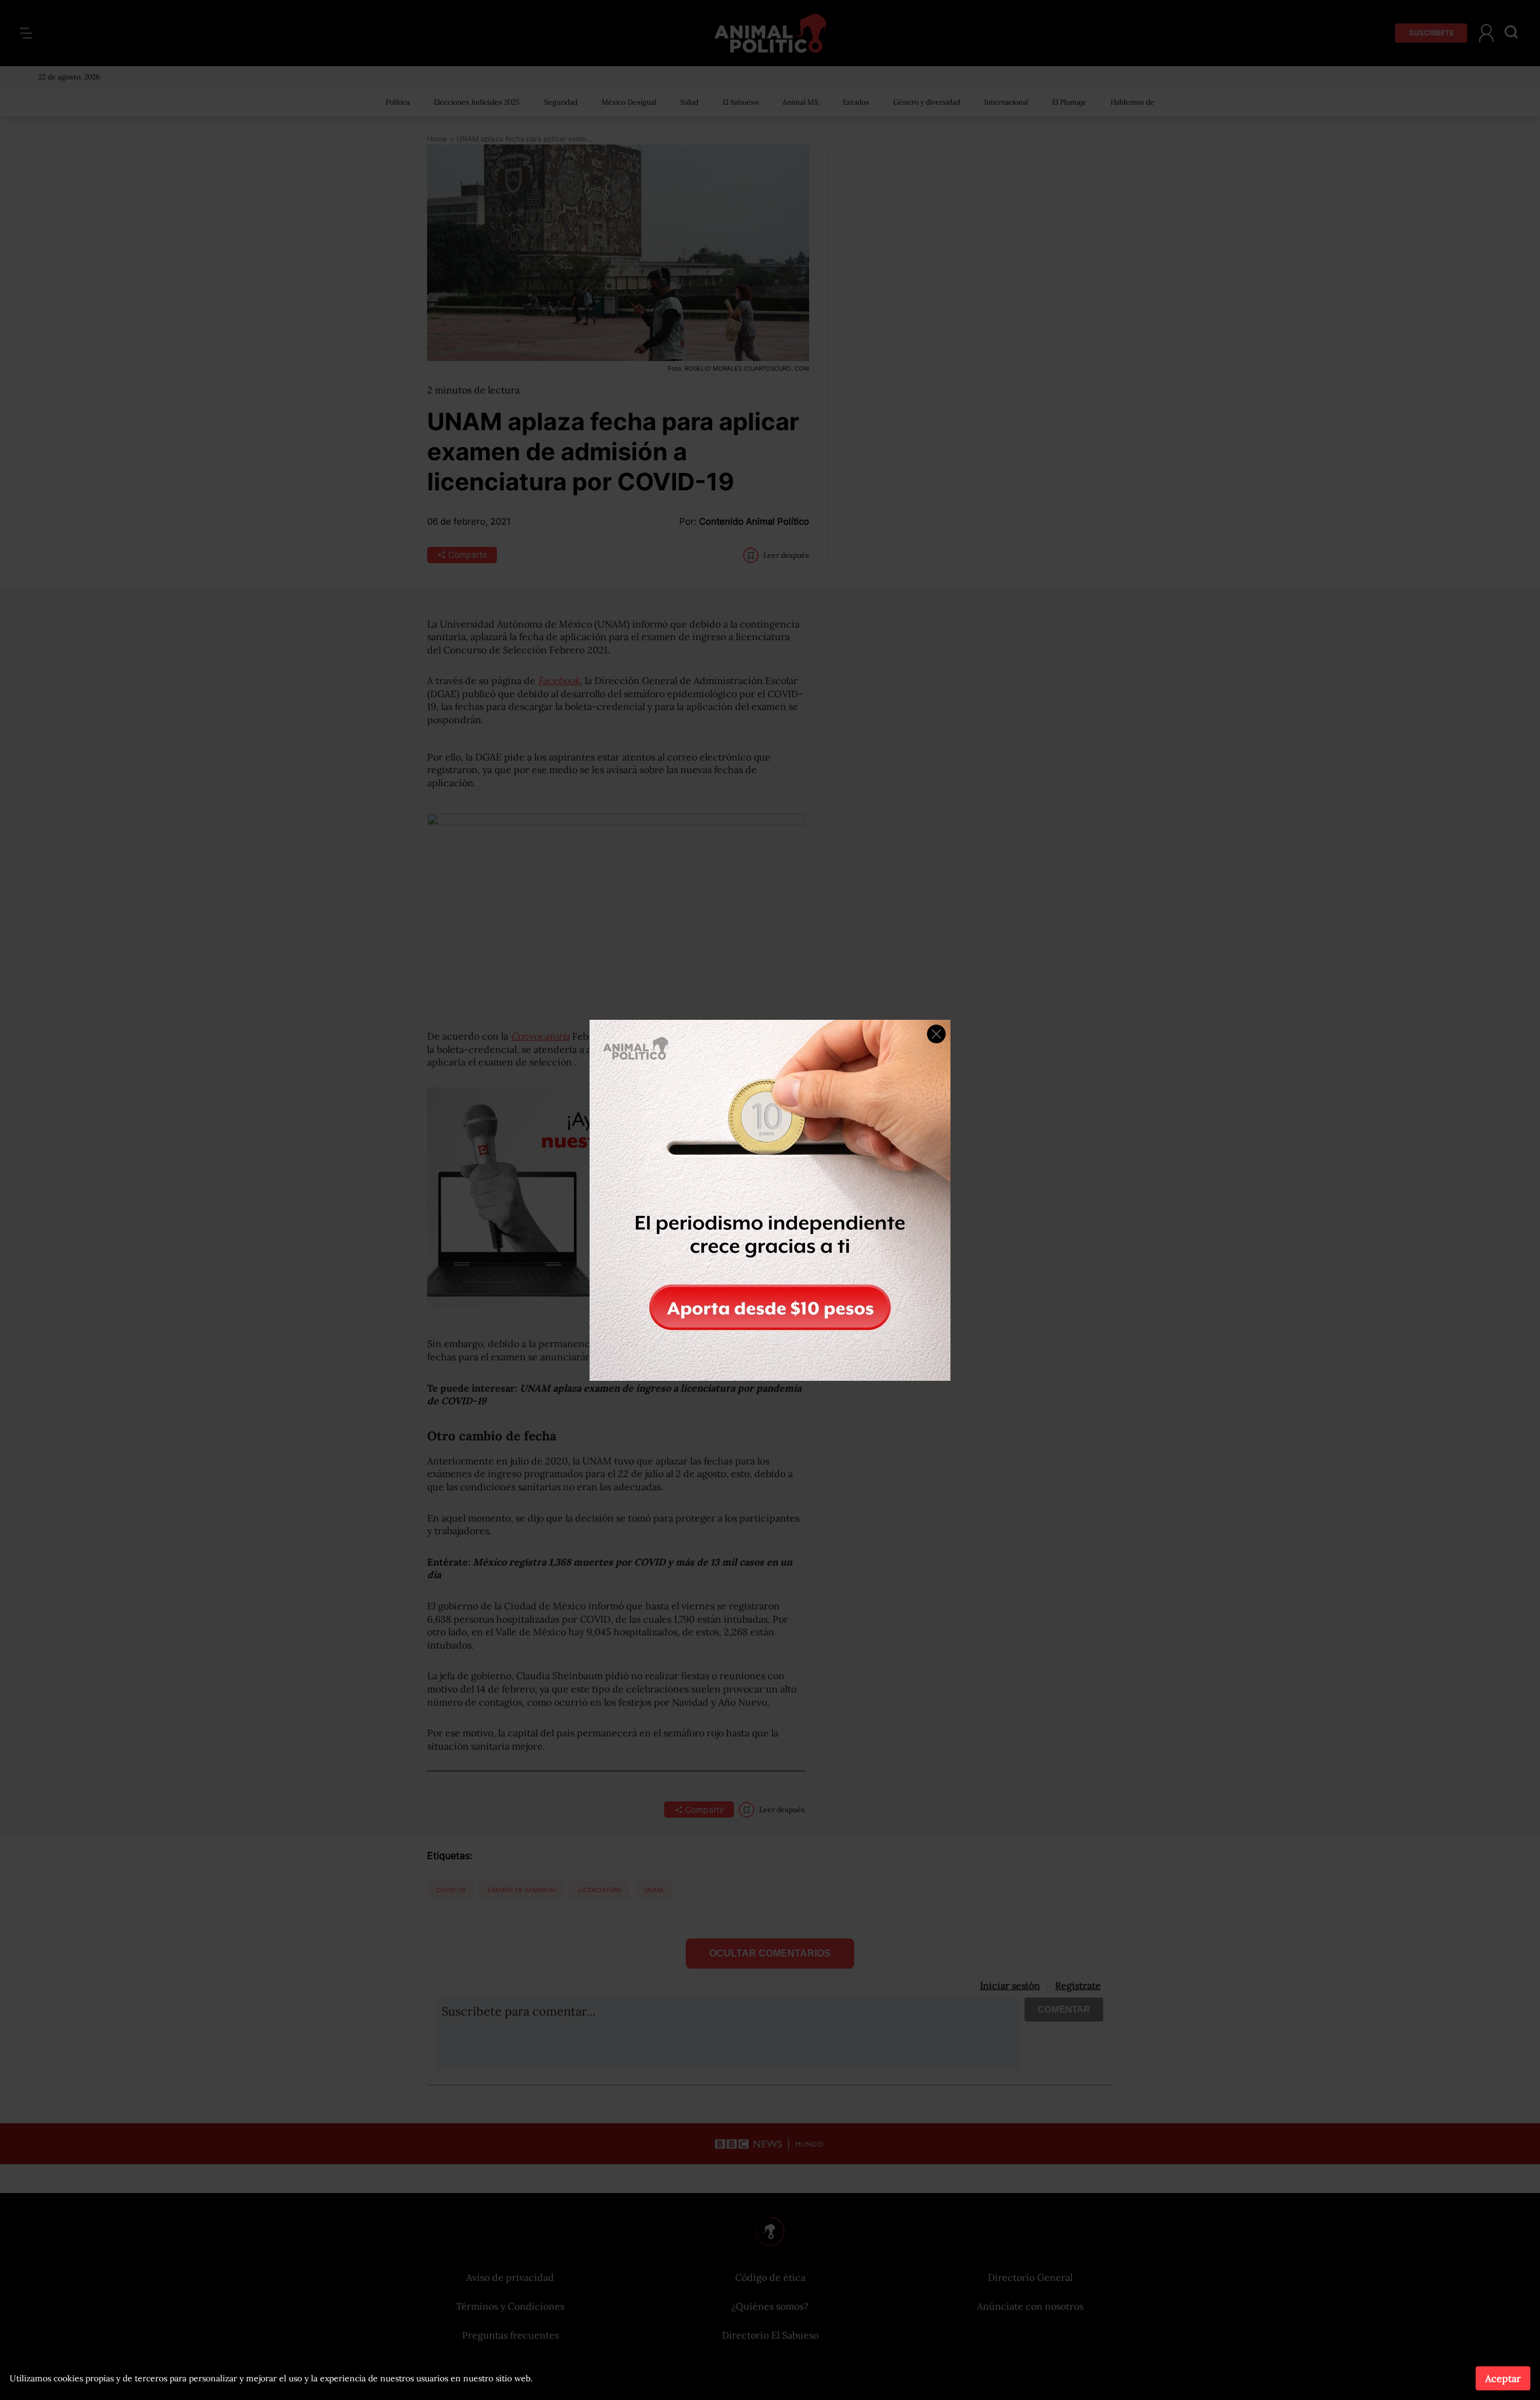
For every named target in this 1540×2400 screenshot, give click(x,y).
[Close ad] (936, 1034)
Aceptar (1503, 2378)
